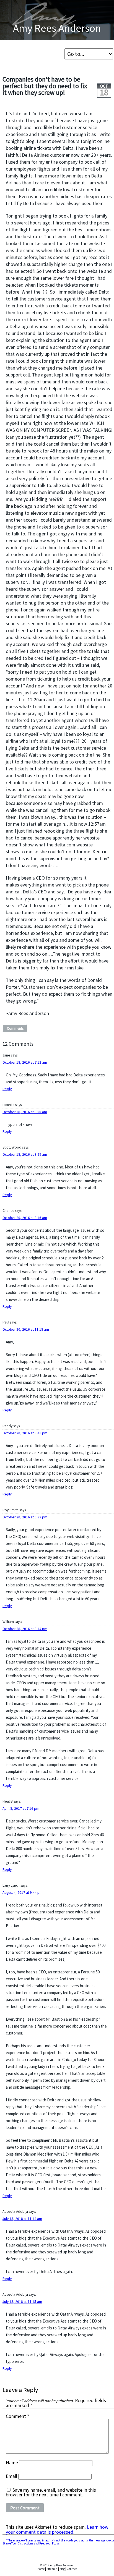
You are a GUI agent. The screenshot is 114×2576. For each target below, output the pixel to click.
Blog (62, 2569)
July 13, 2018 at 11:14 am (22, 2219)
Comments (15, 1028)
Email (11, 2476)
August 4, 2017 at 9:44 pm (23, 1893)
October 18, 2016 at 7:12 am (25, 1062)
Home (41, 2569)
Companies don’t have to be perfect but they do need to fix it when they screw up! (45, 86)
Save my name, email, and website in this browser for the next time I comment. (51, 2493)
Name (12, 2463)
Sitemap (52, 2569)
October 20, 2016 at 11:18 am (26, 1329)
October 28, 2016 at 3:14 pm (25, 1629)
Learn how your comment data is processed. (57, 2530)
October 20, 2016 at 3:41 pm (25, 1433)
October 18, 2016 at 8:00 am (25, 1112)
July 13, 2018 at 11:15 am (22, 2302)
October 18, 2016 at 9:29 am (25, 1154)
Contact (72, 2569)
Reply (7, 1089)
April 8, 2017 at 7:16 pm (21, 1809)
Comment (17, 2417)
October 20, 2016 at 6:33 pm (25, 1517)
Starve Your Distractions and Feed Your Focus (33, 2543)
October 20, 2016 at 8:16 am (25, 1218)
